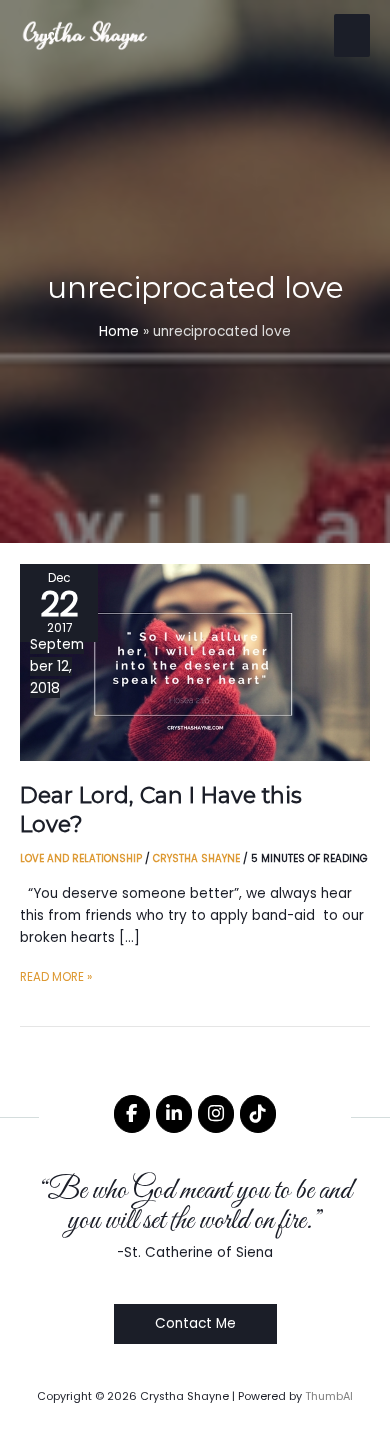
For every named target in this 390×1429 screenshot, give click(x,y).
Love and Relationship (81, 858)
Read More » (56, 978)
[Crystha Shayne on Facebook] (132, 1114)
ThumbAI (329, 1396)
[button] (195, 1324)
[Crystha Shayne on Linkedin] (174, 1114)
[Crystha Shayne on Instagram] (216, 1114)
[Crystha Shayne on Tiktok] (258, 1114)
